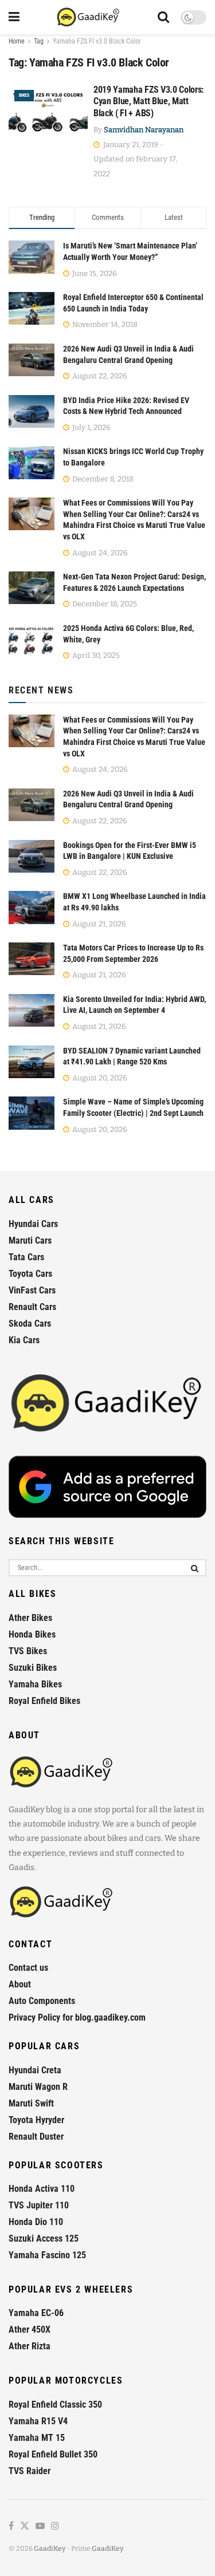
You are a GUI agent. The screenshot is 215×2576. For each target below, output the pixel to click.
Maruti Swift (31, 2103)
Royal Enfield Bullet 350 (53, 2454)
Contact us (28, 1968)
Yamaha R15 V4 (38, 2421)
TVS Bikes (28, 1651)
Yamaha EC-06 (36, 2313)
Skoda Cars (30, 1323)
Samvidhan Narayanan (144, 130)
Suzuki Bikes (33, 1668)
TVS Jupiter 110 (39, 2205)
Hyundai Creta (35, 2070)
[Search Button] (163, 17)
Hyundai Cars (33, 1224)
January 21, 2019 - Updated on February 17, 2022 (135, 159)
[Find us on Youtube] (40, 2526)
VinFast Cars (32, 1290)
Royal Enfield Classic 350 (55, 2405)
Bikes (24, 95)
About (20, 1984)
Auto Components (42, 2001)
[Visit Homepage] (89, 17)
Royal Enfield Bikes (44, 1701)
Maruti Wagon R (38, 2087)
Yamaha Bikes (35, 1684)
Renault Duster (36, 2137)
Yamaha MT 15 (37, 2438)
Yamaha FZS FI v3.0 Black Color (97, 41)
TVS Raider (30, 2471)
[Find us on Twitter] (25, 2526)
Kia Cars (24, 1340)
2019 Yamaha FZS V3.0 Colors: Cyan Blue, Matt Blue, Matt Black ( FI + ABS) (148, 102)
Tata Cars (26, 1257)
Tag (39, 41)
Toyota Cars (30, 1274)
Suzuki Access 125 (44, 2238)
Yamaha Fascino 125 (47, 2255)
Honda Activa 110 (42, 2189)
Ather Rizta (30, 2346)
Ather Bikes (30, 1618)
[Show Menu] (14, 17)
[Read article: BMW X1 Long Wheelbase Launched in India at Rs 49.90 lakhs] (32, 907)
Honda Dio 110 (36, 2222)
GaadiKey (50, 2549)
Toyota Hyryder (36, 2120)
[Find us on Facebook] (11, 2526)
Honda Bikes (32, 1634)
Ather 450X (30, 2330)
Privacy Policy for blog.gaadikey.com (77, 2017)
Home (17, 41)
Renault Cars (32, 1307)
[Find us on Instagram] (55, 2526)
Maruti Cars (30, 1240)
